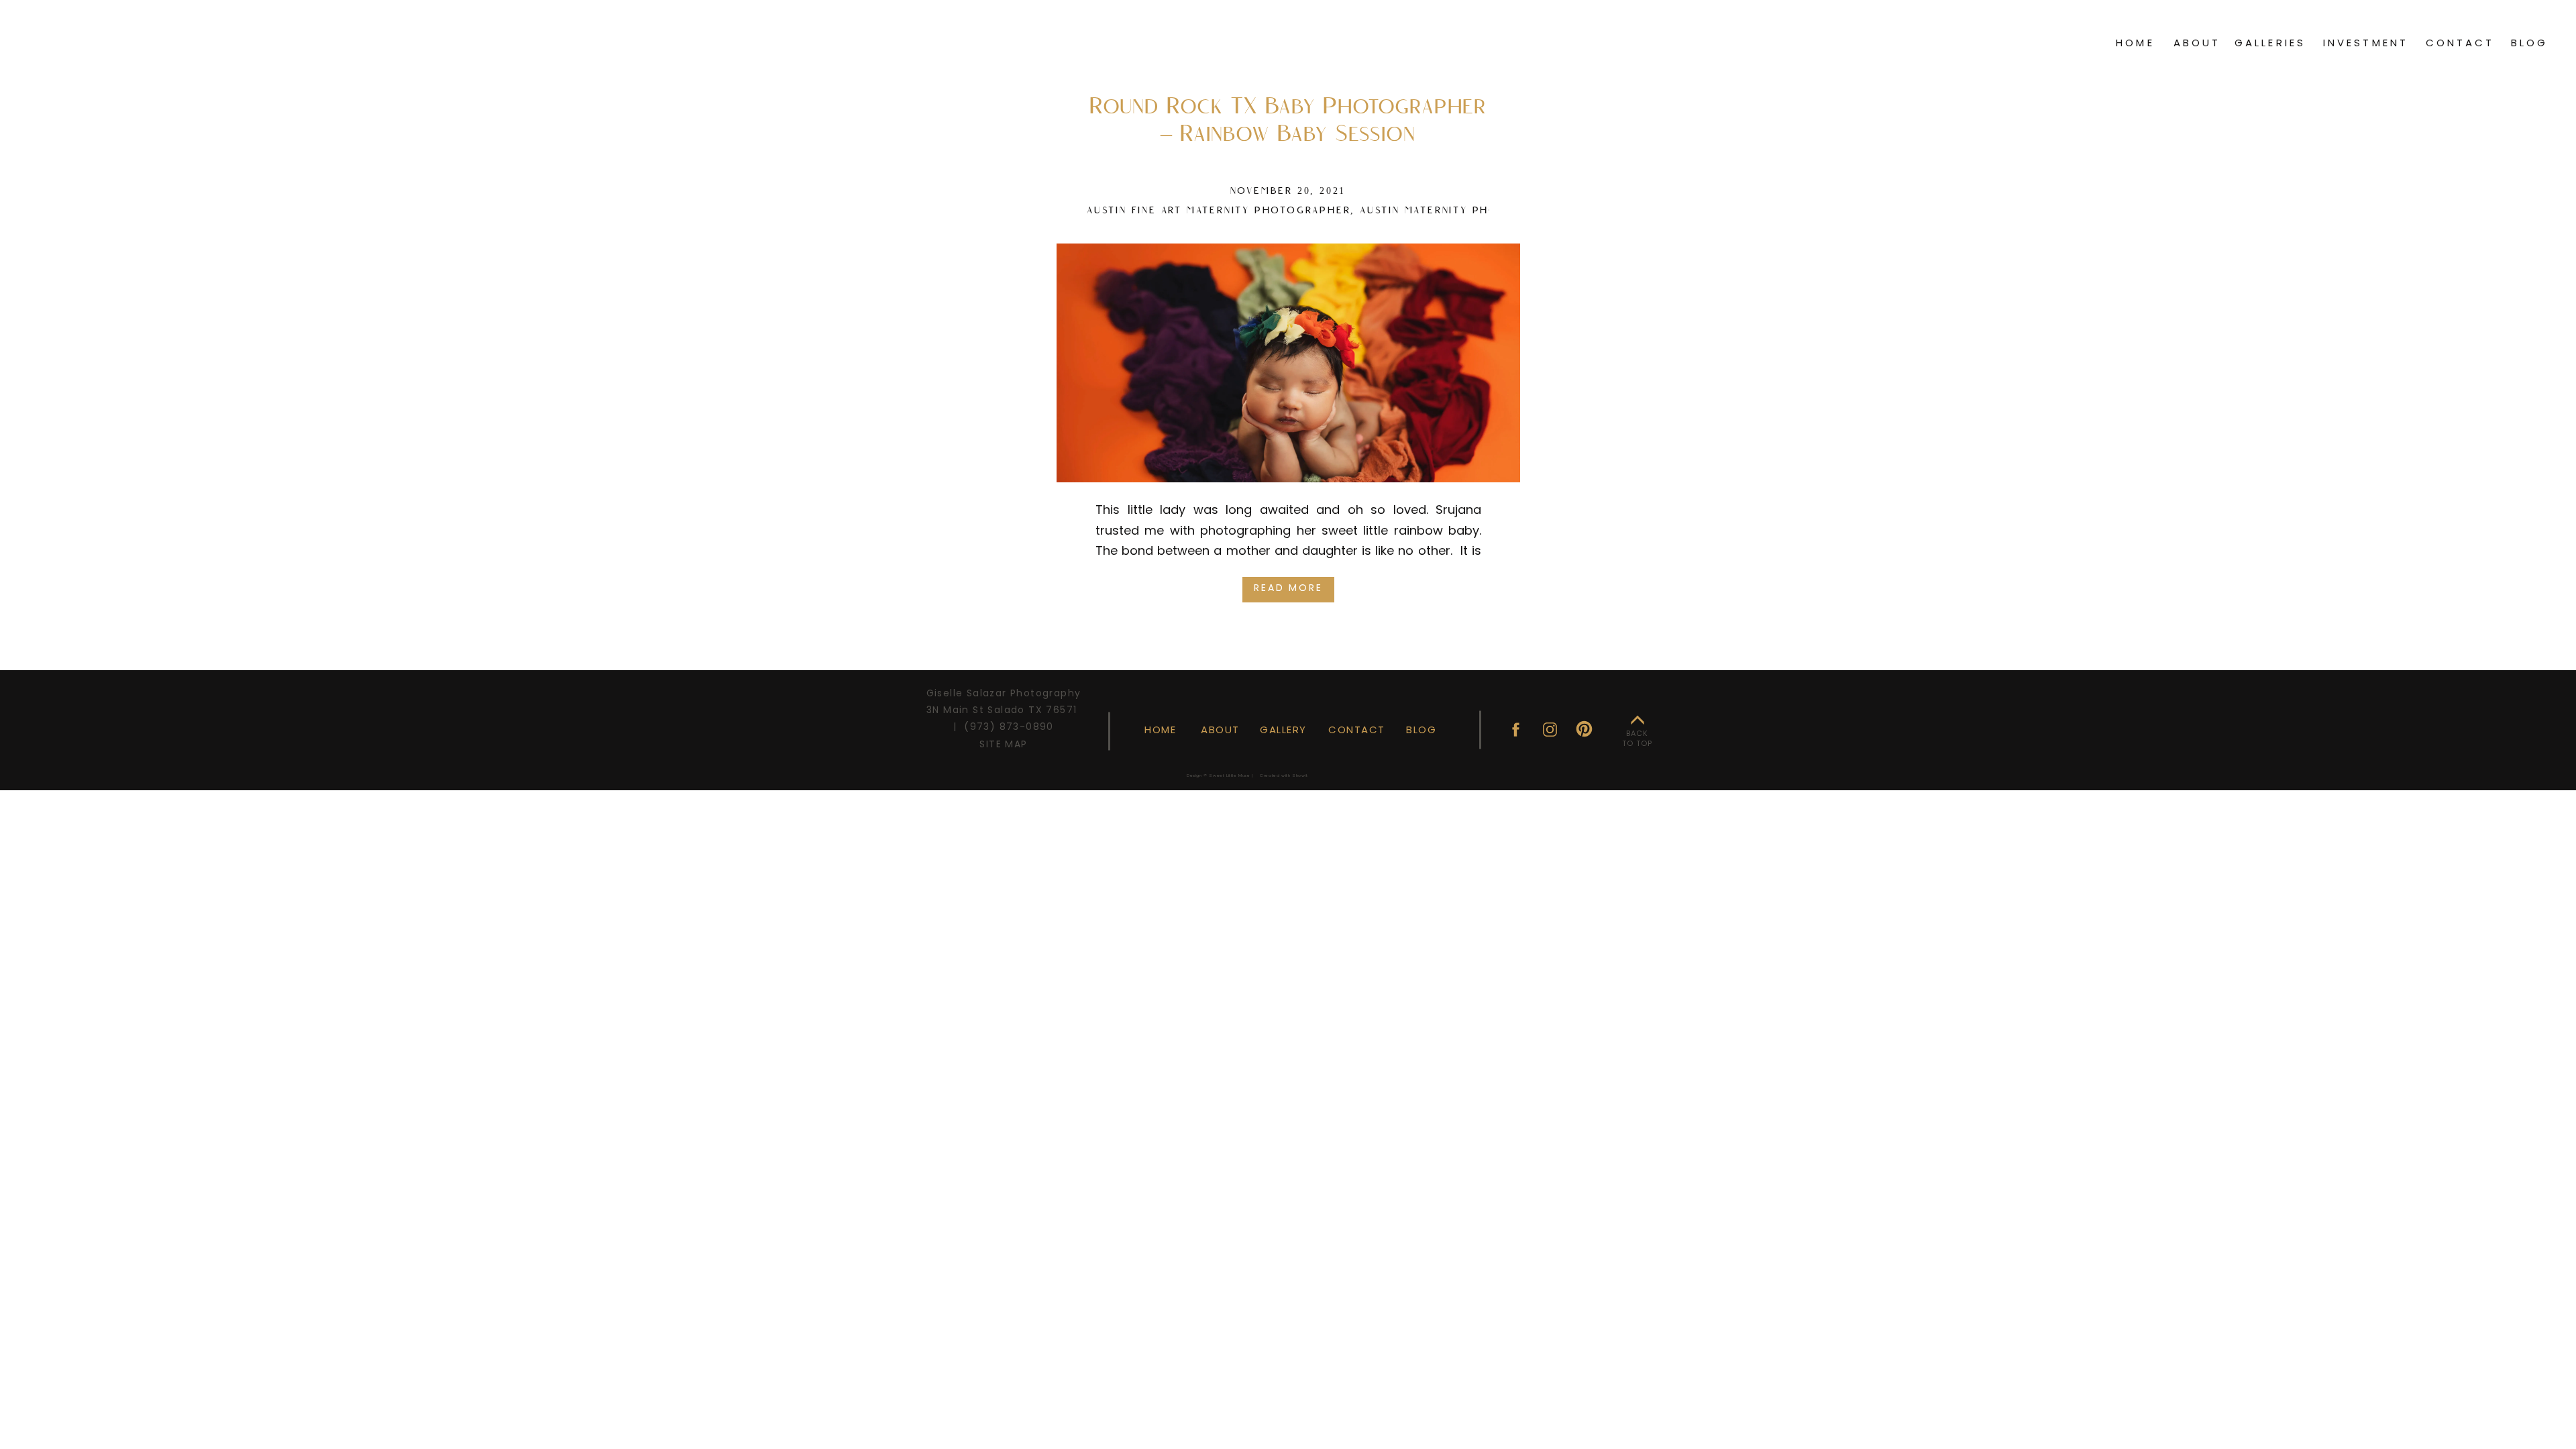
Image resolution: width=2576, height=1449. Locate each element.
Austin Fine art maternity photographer (1219, 211)
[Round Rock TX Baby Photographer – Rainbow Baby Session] (1288, 363)
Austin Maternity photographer (1464, 211)
